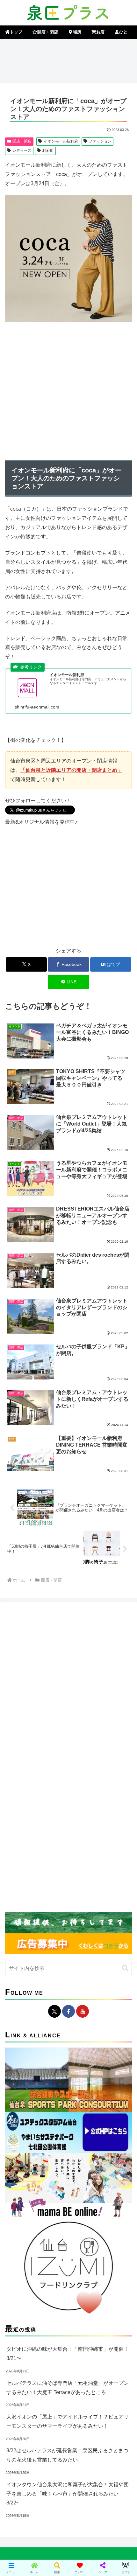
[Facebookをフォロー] (68, 2011)
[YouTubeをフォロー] (83, 2011)
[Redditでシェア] (84, 1972)
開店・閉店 (22, 141)
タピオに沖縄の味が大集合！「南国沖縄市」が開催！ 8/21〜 (68, 2354)
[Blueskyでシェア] (84, 1955)
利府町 (48, 150)
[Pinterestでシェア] (53, 1990)
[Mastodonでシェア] (53, 1955)
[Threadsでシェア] (53, 1972)
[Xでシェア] (23, 1955)
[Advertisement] (68, 60)
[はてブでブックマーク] (114, 1972)
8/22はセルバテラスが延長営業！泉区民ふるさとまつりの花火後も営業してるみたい (67, 2455)
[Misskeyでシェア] (114, 1955)
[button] (124, 1472)
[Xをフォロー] (54, 2011)
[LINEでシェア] (23, 1990)
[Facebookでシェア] (23, 1972)
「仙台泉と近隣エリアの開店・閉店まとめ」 (71, 770)
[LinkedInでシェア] (84, 1990)
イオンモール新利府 (61, 141)
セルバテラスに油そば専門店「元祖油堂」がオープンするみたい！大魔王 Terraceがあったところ (68, 2388)
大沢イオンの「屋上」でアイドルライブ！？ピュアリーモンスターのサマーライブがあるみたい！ (68, 2421)
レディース (22, 150)
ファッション (100, 141)
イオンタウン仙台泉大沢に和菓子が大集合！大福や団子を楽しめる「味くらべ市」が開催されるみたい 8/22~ (68, 2494)
